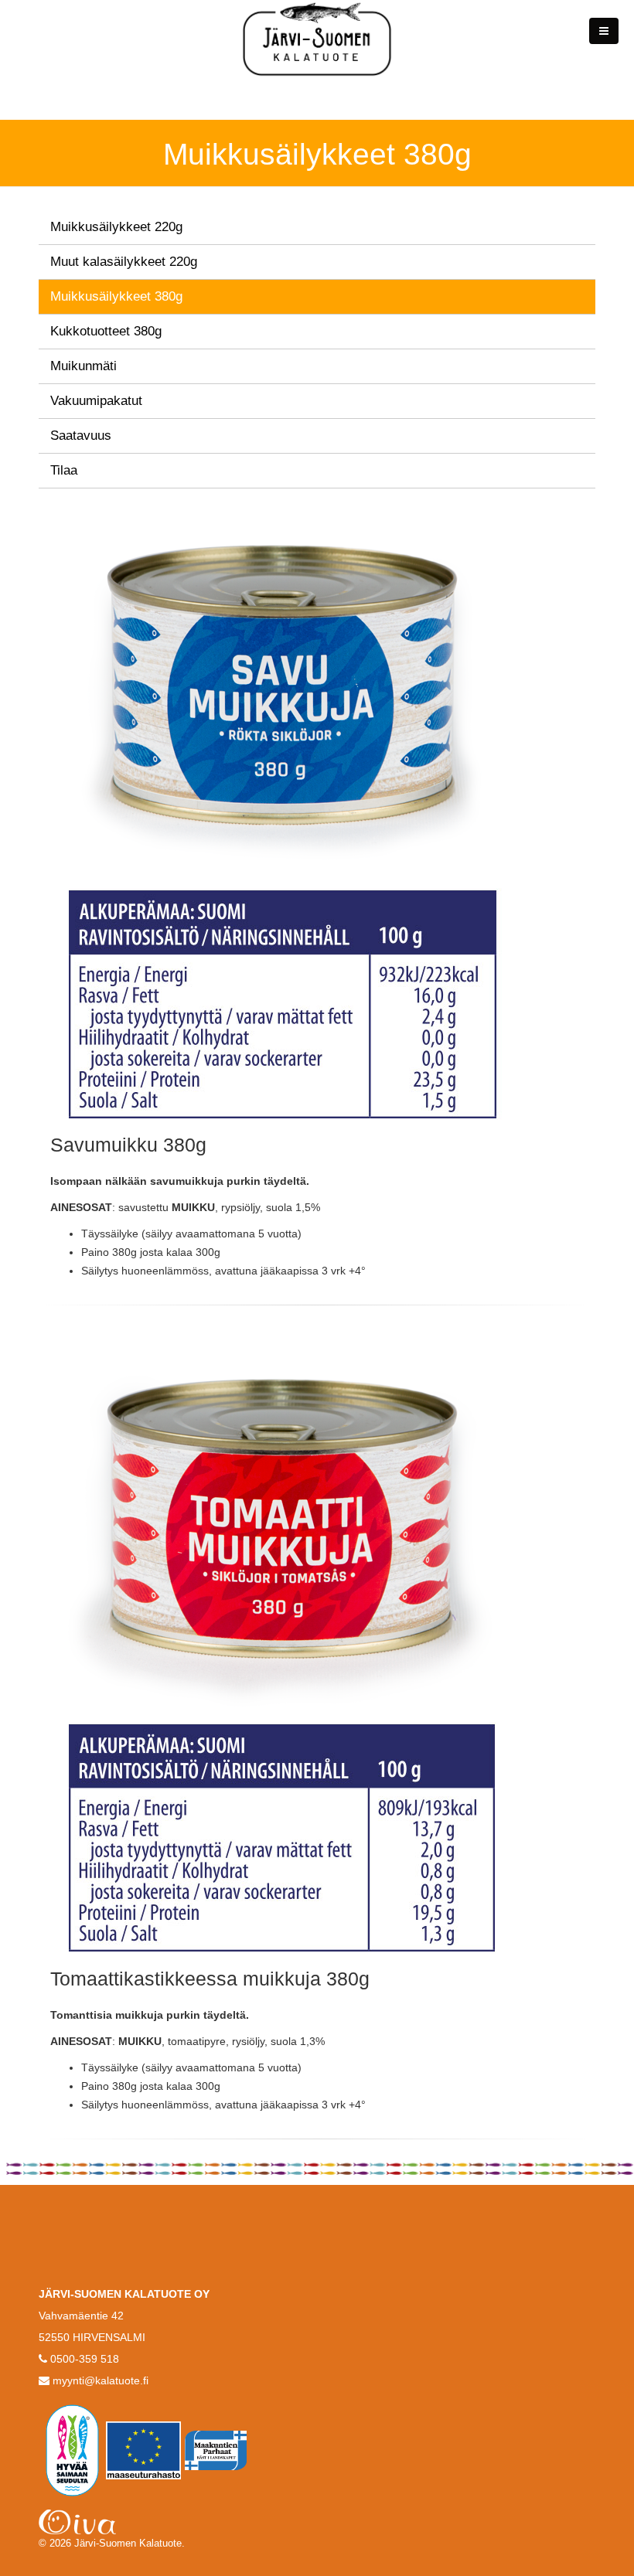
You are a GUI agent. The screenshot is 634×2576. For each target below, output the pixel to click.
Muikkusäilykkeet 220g (116, 227)
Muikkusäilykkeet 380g (116, 296)
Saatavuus (81, 436)
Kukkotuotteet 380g (106, 331)
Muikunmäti (84, 366)
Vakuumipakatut (96, 401)
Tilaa (64, 470)
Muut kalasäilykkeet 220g (124, 262)
